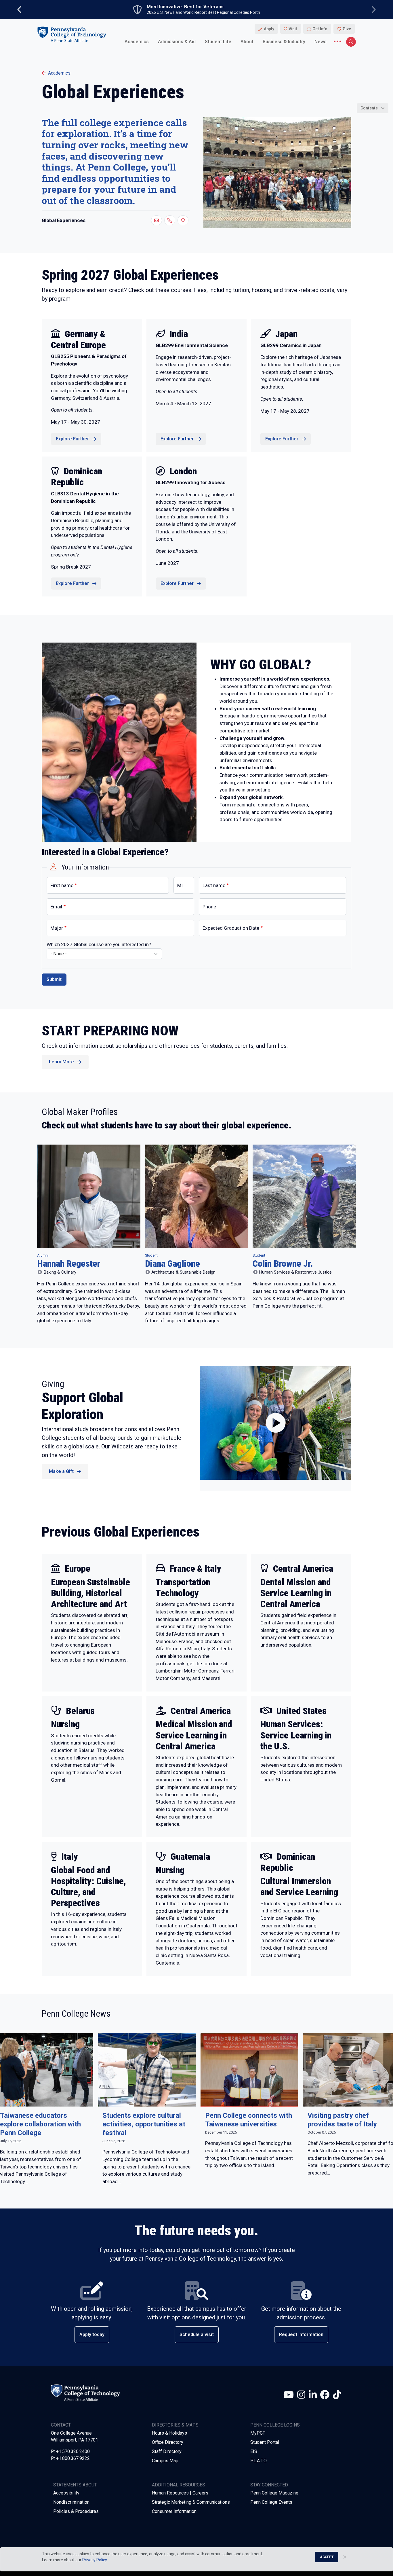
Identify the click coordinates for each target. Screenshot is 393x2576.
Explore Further (72, 439)
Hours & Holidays (169, 2433)
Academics (137, 42)
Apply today (92, 2334)
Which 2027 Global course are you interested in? (99, 944)
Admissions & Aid (177, 42)
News (320, 42)
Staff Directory (167, 2451)
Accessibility (66, 2493)
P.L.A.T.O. (259, 2461)
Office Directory (168, 2442)
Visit (293, 29)
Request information (301, 2334)
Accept (327, 2557)
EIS (254, 2451)
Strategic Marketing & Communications (191, 2502)
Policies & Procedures (76, 2511)
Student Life (218, 42)
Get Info (320, 29)
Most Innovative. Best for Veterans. (186, 7)
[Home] (72, 34)
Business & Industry (284, 42)
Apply (269, 29)
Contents (369, 108)
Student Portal (265, 2442)
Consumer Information (174, 2511)
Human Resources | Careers (180, 2493)
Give (347, 29)
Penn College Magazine (274, 2493)
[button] (157, 220)
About (247, 42)
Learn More (61, 1062)
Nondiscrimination (71, 2502)
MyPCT (258, 2433)
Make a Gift (61, 1471)
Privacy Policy (95, 2560)
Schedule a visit (197, 2334)
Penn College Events (271, 2502)
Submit (54, 979)
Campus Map (165, 2461)
